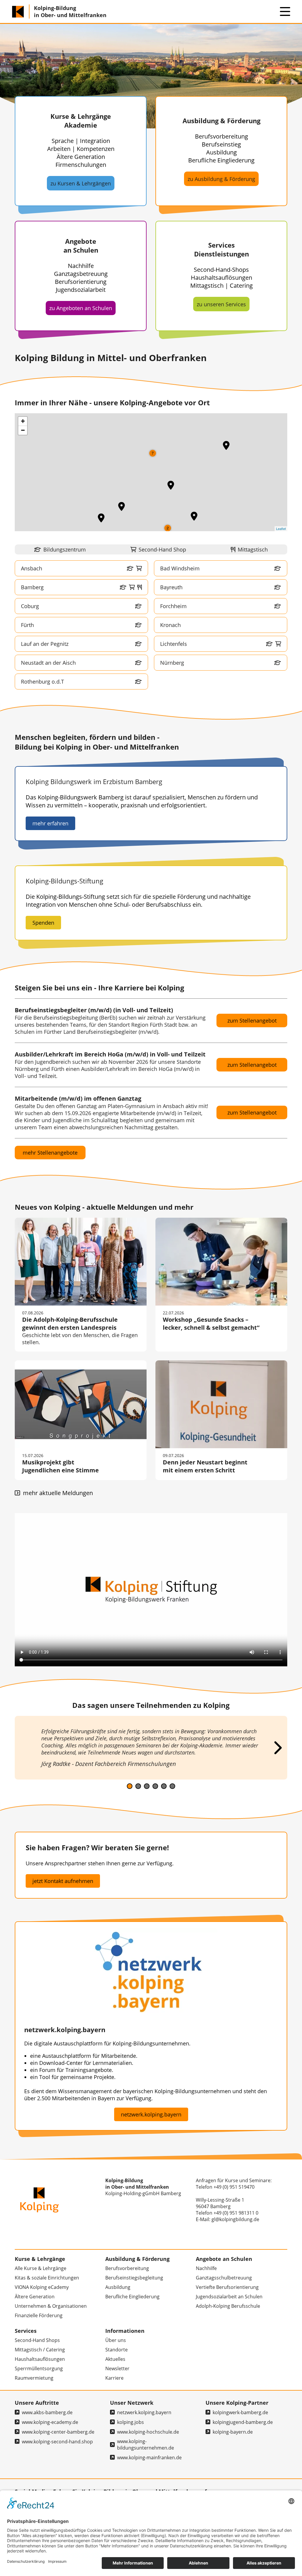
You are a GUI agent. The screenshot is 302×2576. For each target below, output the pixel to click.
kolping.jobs (131, 2422)
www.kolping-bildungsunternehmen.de (146, 2445)
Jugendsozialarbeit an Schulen (229, 2297)
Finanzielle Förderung (39, 2315)
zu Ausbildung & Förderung (221, 179)
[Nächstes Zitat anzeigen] (277, 1748)
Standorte (116, 2350)
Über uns (116, 2340)
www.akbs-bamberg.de (47, 2412)
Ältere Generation (35, 2297)
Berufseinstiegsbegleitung (134, 2278)
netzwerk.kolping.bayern (151, 2114)
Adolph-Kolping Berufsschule (228, 2306)
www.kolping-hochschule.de (148, 2432)
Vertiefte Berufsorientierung (227, 2287)
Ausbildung (118, 2287)
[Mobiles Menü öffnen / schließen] (285, 11)
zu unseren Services (221, 304)
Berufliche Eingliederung (132, 2297)
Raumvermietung (34, 2378)
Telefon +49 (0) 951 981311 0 (227, 2213)
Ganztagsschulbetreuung (224, 2278)
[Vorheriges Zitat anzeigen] (25, 1748)
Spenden (43, 923)
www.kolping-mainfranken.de (149, 2458)
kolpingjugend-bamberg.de (243, 2422)
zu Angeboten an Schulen (81, 308)
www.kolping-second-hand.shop (57, 2442)
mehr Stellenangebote (50, 1153)
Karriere (114, 2378)
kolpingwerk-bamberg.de (240, 2412)
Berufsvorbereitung (127, 2268)
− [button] (23, 430)
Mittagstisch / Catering (40, 2350)
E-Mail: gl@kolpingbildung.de (228, 2219)
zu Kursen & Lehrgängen (81, 183)
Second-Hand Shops (37, 2340)
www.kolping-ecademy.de (50, 2422)
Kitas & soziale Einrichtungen (47, 2278)
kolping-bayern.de (233, 2432)
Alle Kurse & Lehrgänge (41, 2268)
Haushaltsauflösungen (40, 2359)
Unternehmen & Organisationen (51, 2306)
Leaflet (281, 529)
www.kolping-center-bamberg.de (58, 2432)
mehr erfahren (50, 823)
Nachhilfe (206, 2268)
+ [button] (23, 421)
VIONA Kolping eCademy (42, 2287)
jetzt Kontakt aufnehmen (63, 1881)
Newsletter (117, 2368)
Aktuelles (115, 2359)
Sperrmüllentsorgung (39, 2368)
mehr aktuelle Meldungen (57, 1493)
